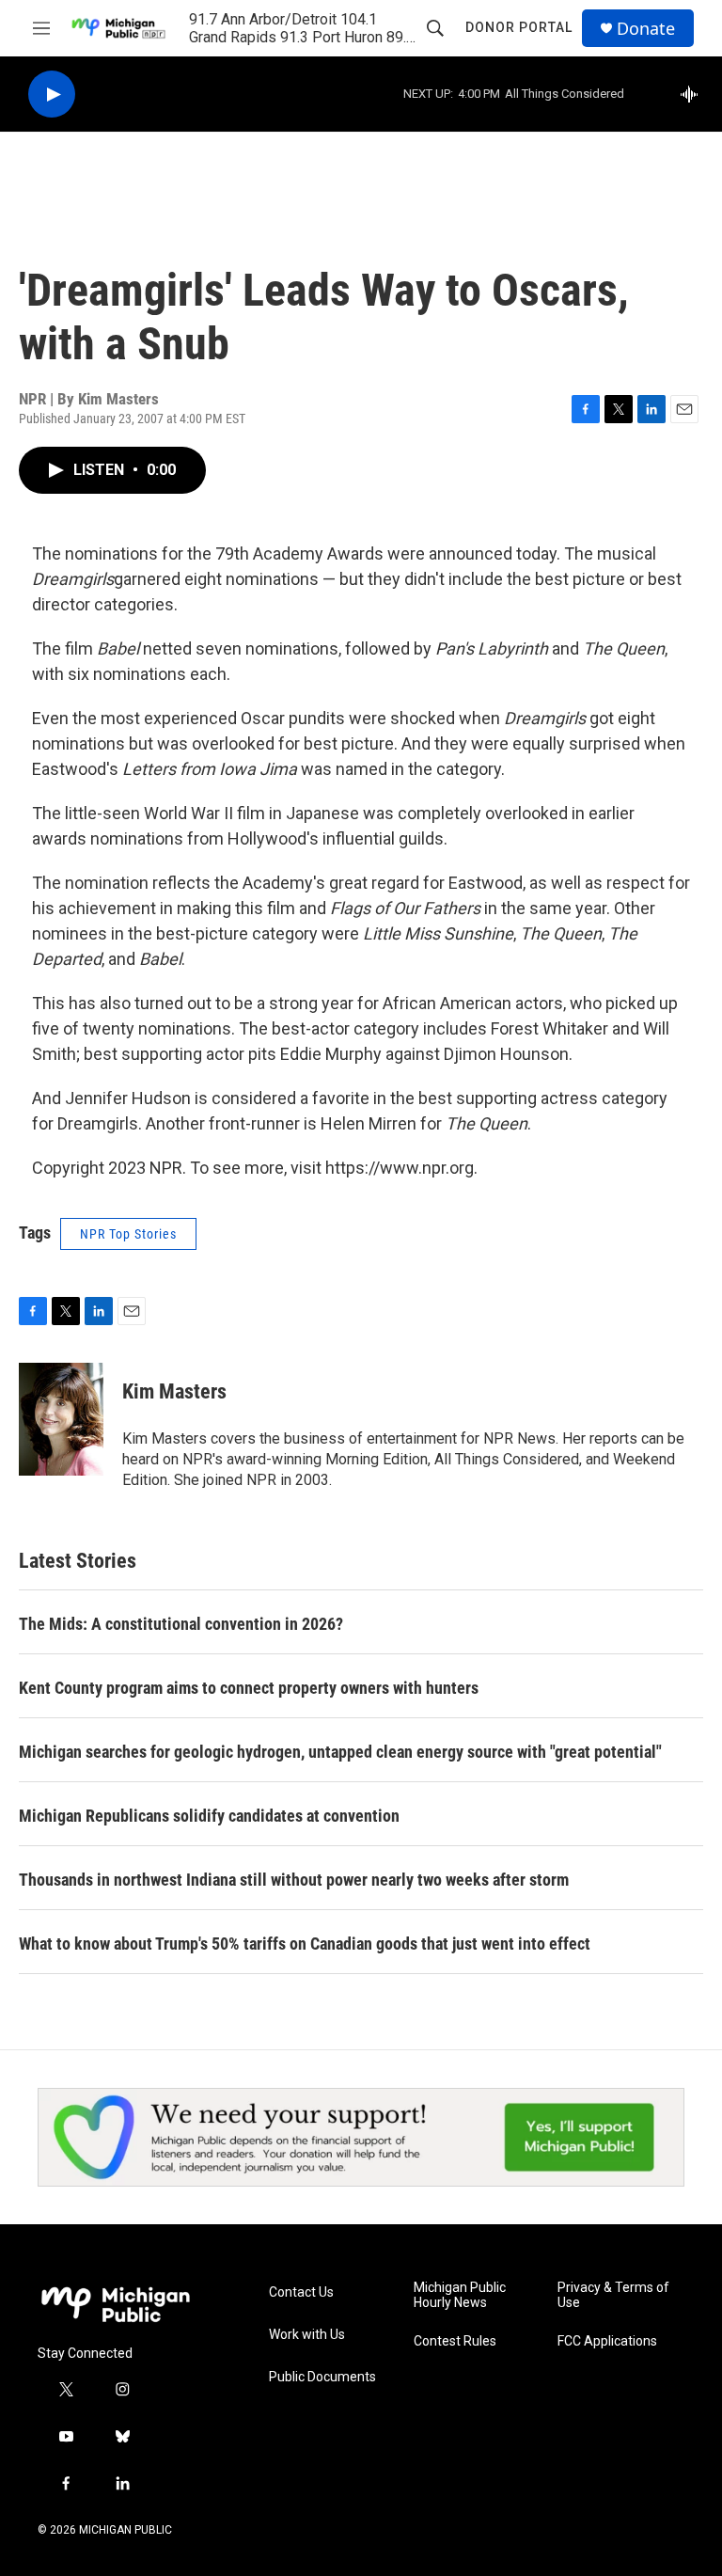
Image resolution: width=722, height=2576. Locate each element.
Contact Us (301, 2292)
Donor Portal (519, 27)
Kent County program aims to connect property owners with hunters (249, 1688)
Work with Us (307, 2335)
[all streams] (694, 94)
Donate (646, 29)
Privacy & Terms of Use (613, 2295)
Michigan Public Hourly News (460, 2295)
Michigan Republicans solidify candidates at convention (209, 1816)
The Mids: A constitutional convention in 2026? (181, 1624)
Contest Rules (455, 2341)
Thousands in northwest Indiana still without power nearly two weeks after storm (294, 1880)
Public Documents (322, 2377)
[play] (52, 95)
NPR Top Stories (128, 1234)
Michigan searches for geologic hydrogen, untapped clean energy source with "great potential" (340, 1752)
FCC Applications (607, 2341)
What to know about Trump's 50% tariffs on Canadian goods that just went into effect (305, 1944)
